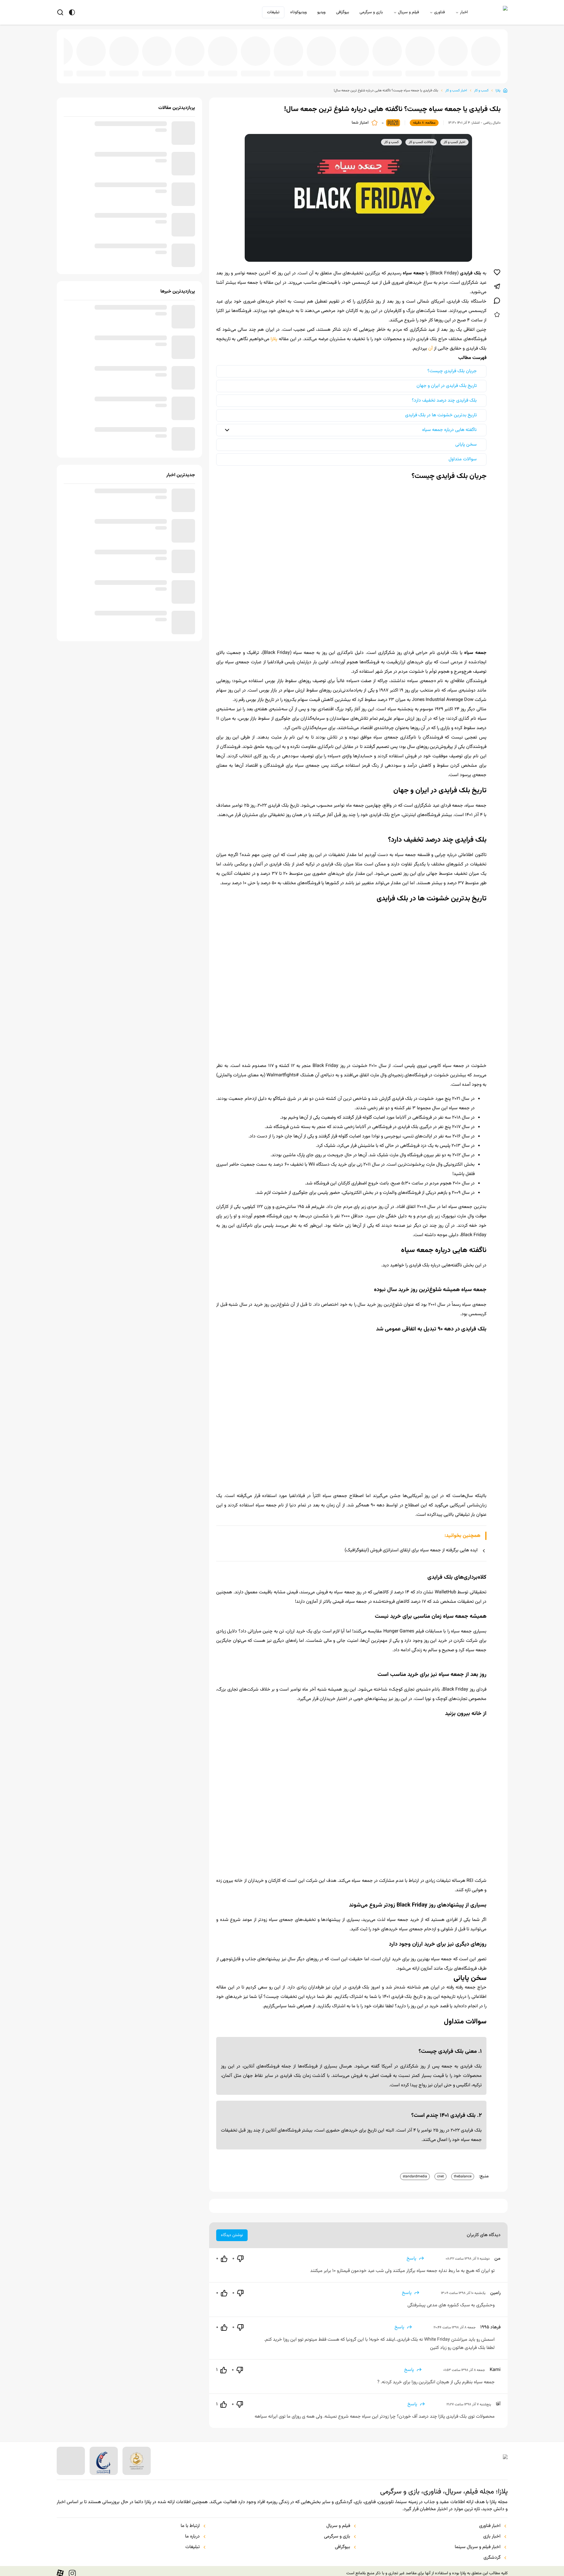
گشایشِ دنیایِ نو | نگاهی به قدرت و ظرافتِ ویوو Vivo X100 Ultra (360, 69)
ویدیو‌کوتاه (298, 12)
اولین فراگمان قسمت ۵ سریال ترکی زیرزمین (328, 69)
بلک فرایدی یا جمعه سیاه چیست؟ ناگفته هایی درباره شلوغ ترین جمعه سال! (386, 86)
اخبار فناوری (490, 2521)
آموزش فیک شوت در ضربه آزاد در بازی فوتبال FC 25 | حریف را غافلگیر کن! (138, 69)
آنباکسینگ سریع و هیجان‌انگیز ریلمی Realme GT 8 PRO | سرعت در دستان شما (106, 69)
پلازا (498, 86)
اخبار (464, 12)
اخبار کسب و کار (456, 86)
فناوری (439, 12)
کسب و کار (481, 86)
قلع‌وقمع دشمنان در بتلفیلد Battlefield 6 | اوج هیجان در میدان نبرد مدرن (265, 69)
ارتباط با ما (190, 2521)
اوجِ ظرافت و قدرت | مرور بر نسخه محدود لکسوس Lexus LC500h (424, 69)
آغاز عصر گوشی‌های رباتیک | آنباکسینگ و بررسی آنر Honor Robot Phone (233, 69)
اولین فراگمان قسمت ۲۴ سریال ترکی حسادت (75, 69)
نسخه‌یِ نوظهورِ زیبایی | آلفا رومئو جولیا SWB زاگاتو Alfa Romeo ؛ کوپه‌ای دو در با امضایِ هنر (297, 69)
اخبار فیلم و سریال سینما (478, 2543)
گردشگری (492, 2553)
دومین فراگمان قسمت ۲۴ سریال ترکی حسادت (202, 69)
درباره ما (192, 2532)
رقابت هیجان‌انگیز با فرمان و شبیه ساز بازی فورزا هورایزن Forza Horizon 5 (392, 69)
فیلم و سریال (408, 12)
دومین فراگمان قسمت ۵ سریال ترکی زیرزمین (455, 69)
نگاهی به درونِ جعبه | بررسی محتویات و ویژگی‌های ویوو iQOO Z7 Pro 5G (487, 69)
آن (430, 344)
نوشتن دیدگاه (232, 2231)
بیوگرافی (343, 12)
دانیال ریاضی (492, 118)
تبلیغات (273, 12)
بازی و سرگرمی (371, 12)
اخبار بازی (492, 2532)
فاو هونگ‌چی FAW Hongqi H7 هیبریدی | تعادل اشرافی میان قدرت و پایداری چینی (170, 69)
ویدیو (321, 12)
